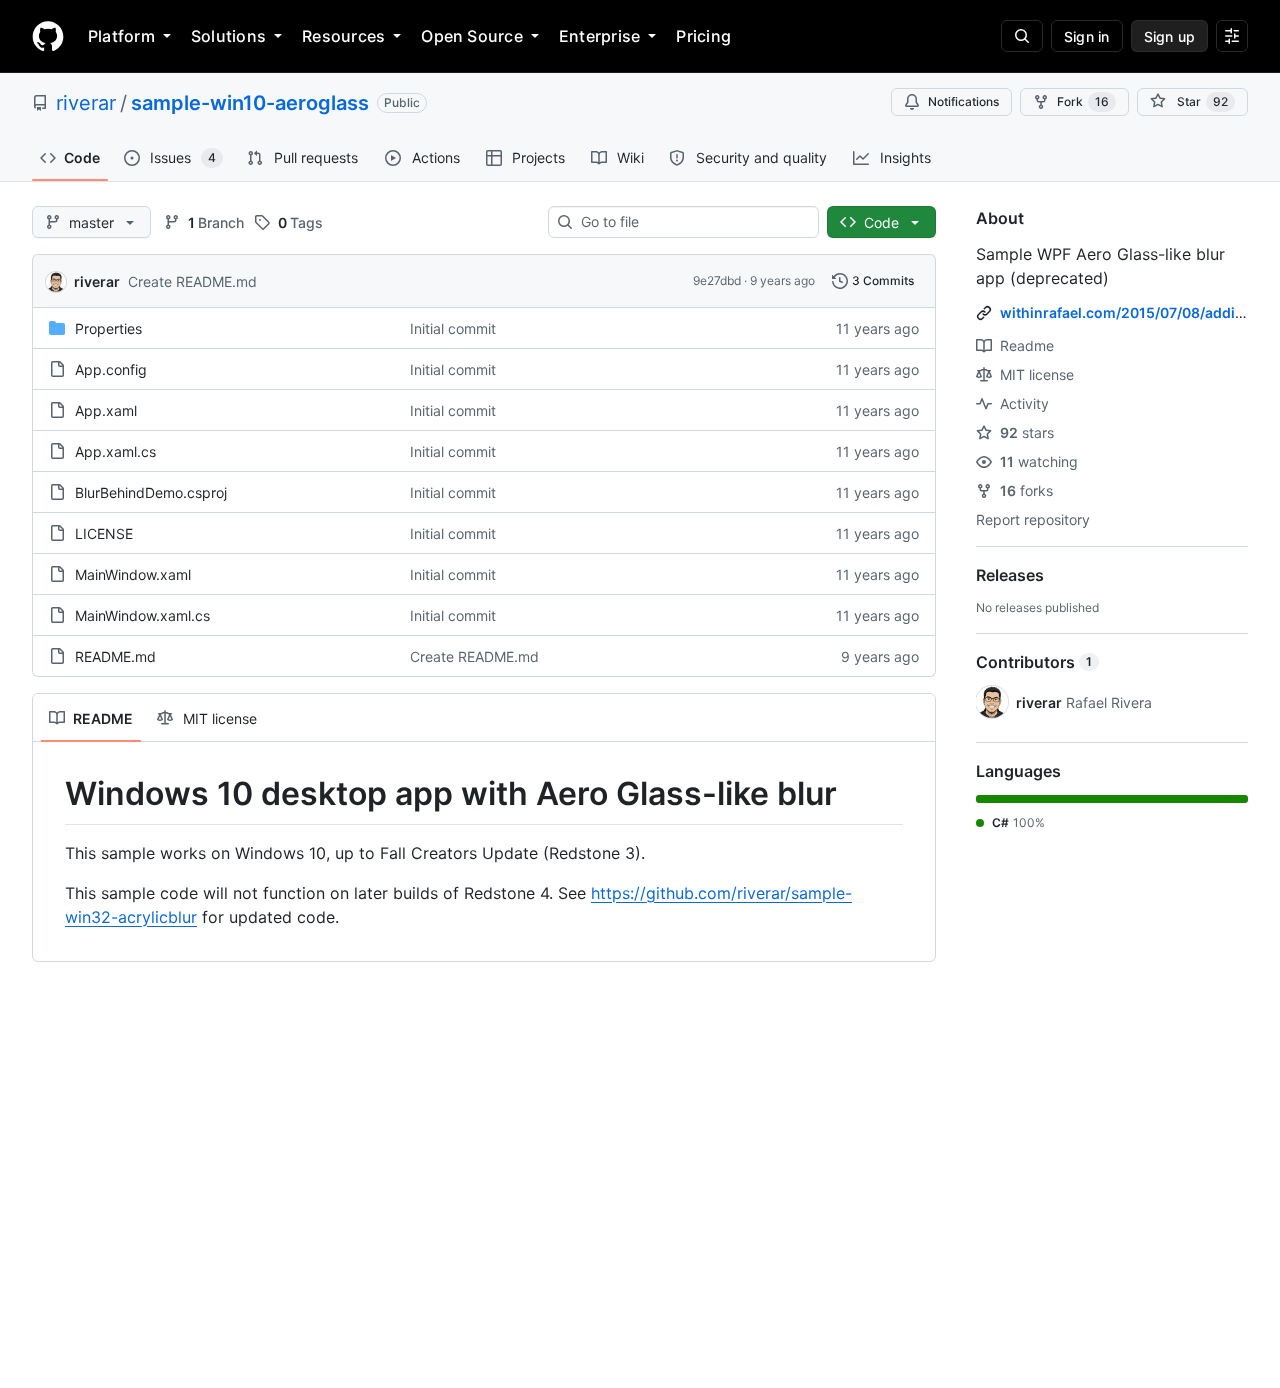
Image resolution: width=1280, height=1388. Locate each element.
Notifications (963, 101)
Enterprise (599, 36)
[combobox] (691, 222)
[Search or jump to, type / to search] (1022, 36)
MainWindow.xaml (133, 574)
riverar (86, 103)
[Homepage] (48, 36)
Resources (343, 36)
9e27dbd (717, 280)
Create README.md (192, 281)
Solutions (228, 36)
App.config (111, 369)
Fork (1083, 101)
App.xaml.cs (115, 451)
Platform (121, 36)
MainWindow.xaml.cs (142, 615)
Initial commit (453, 328)
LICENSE (104, 533)
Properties (108, 328)
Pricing (703, 36)
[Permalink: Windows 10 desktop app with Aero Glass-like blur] (51, 794)
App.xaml (106, 410)
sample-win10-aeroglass (250, 103)
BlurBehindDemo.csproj (151, 492)
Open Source (472, 36)
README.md (115, 656)
